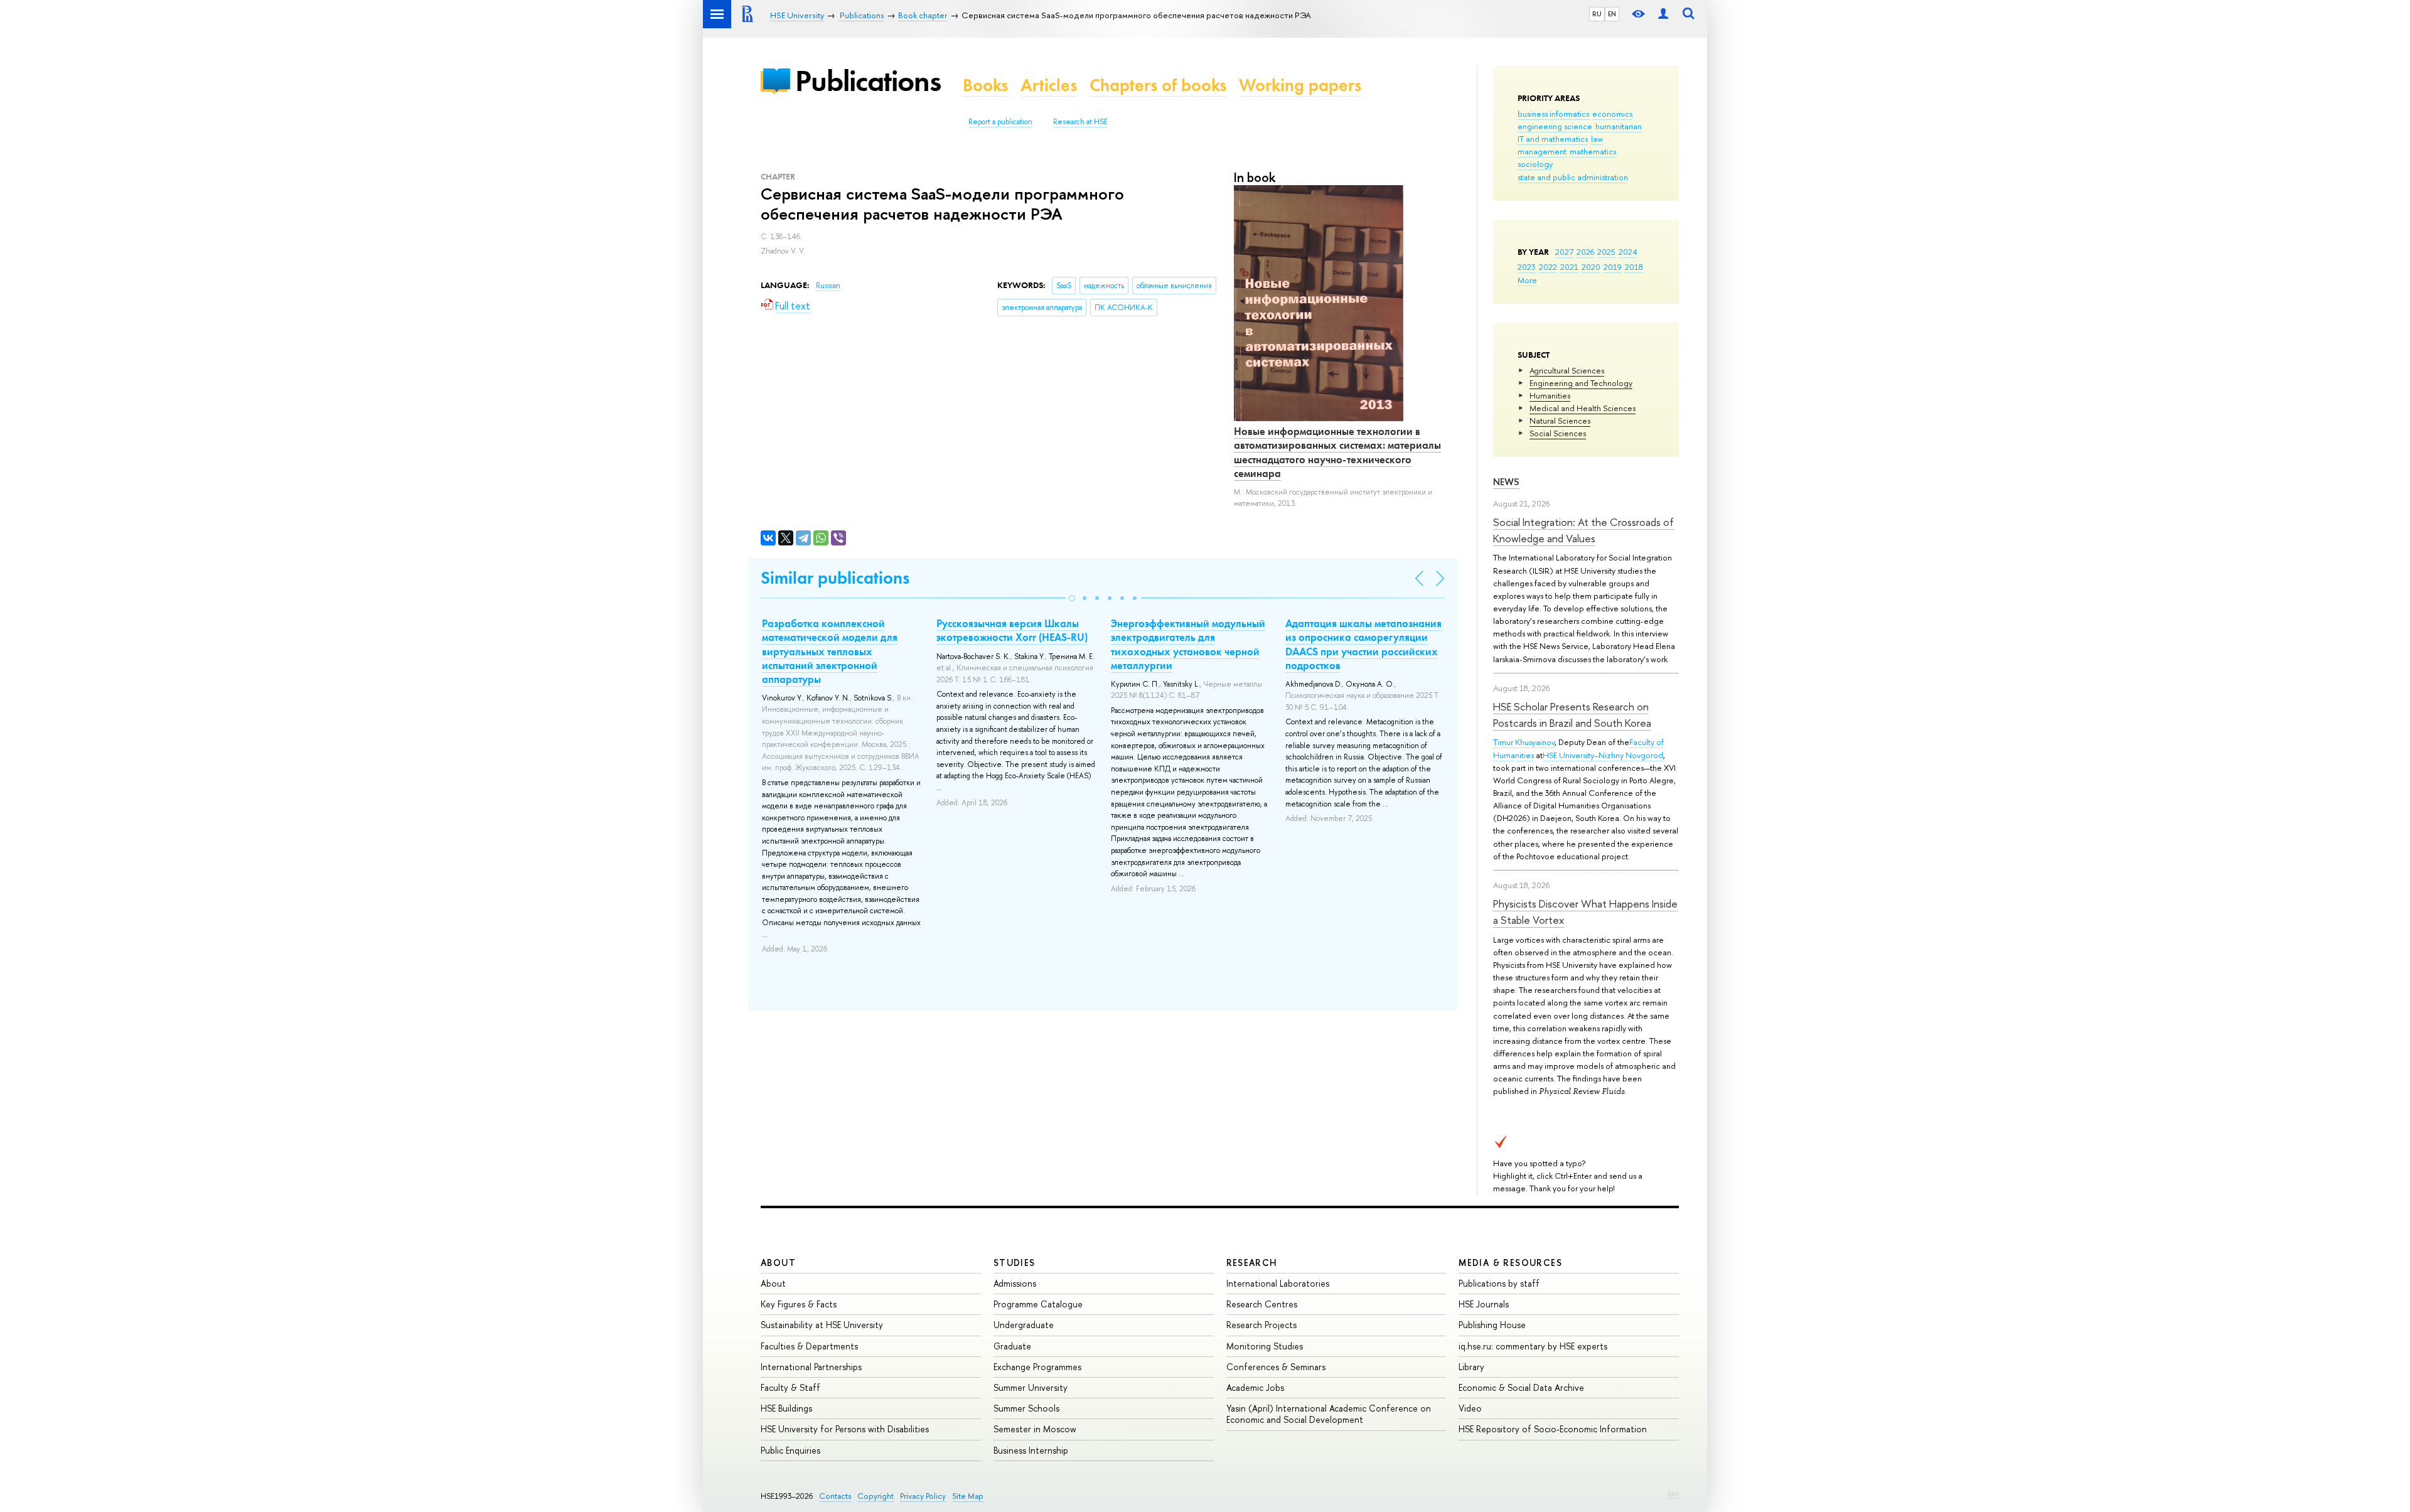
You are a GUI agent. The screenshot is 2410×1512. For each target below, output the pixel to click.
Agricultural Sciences (1567, 370)
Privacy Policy (923, 1496)
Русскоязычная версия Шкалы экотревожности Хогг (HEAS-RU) (1012, 630)
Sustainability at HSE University (822, 1325)
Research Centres (1262, 1304)
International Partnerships (811, 1367)
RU (1597, 14)
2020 (1591, 267)
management (1542, 151)
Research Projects (1261, 1325)
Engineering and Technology (1581, 383)
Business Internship (1031, 1450)
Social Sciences (1558, 433)
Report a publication (1000, 122)
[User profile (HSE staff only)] (1663, 14)
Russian (828, 286)
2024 (1628, 252)
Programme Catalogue (1038, 1304)
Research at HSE (1080, 122)
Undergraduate (1024, 1325)
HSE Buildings (786, 1408)
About (778, 1263)
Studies (1015, 1263)
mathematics (1593, 151)
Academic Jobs (1255, 1387)
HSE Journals (1484, 1304)
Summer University (1031, 1387)
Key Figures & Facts (799, 1304)
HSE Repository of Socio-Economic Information (1553, 1429)
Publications (868, 81)
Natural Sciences (1560, 421)
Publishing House (1492, 1325)
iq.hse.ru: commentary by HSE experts (1533, 1346)
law (1597, 139)
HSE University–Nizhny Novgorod (1603, 755)
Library (1471, 1367)
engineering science (1555, 126)
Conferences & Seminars (1276, 1367)
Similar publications (835, 578)
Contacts (835, 1496)
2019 (1613, 267)
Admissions (1015, 1283)
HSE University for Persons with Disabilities (845, 1429)
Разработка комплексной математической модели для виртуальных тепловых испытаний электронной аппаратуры (830, 651)
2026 (1585, 252)
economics (1612, 114)
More (1527, 280)
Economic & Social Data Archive (1521, 1387)
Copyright (876, 1496)
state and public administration (1573, 177)
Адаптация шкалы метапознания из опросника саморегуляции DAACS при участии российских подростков (1363, 644)
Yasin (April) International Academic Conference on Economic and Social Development (1329, 1414)
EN (1612, 14)
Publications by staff (1499, 1283)
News (1506, 482)
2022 (1548, 267)
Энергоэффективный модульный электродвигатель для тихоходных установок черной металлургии (1188, 644)
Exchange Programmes (1037, 1367)
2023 (1527, 267)
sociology (1535, 164)
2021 (1569, 267)
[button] (1072, 598)
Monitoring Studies (1265, 1346)
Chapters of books (1158, 85)
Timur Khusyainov (1524, 742)
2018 (1634, 267)
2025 (1606, 252)
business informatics (1553, 114)
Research (1252, 1263)
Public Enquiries (790, 1450)
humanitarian (1619, 126)
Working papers (1300, 85)
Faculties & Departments (809, 1346)
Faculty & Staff (790, 1387)
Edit (1673, 1494)
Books (985, 85)
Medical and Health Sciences (1583, 408)
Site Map (968, 1496)
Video (1470, 1408)
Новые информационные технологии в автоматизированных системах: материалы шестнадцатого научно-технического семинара (1337, 452)
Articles (1049, 85)
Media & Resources (1510, 1263)
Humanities (1550, 395)
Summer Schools (1026, 1408)
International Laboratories (1278, 1283)
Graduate (1012, 1346)
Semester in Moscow (1035, 1429)
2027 (1564, 252)
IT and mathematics (1553, 139)
